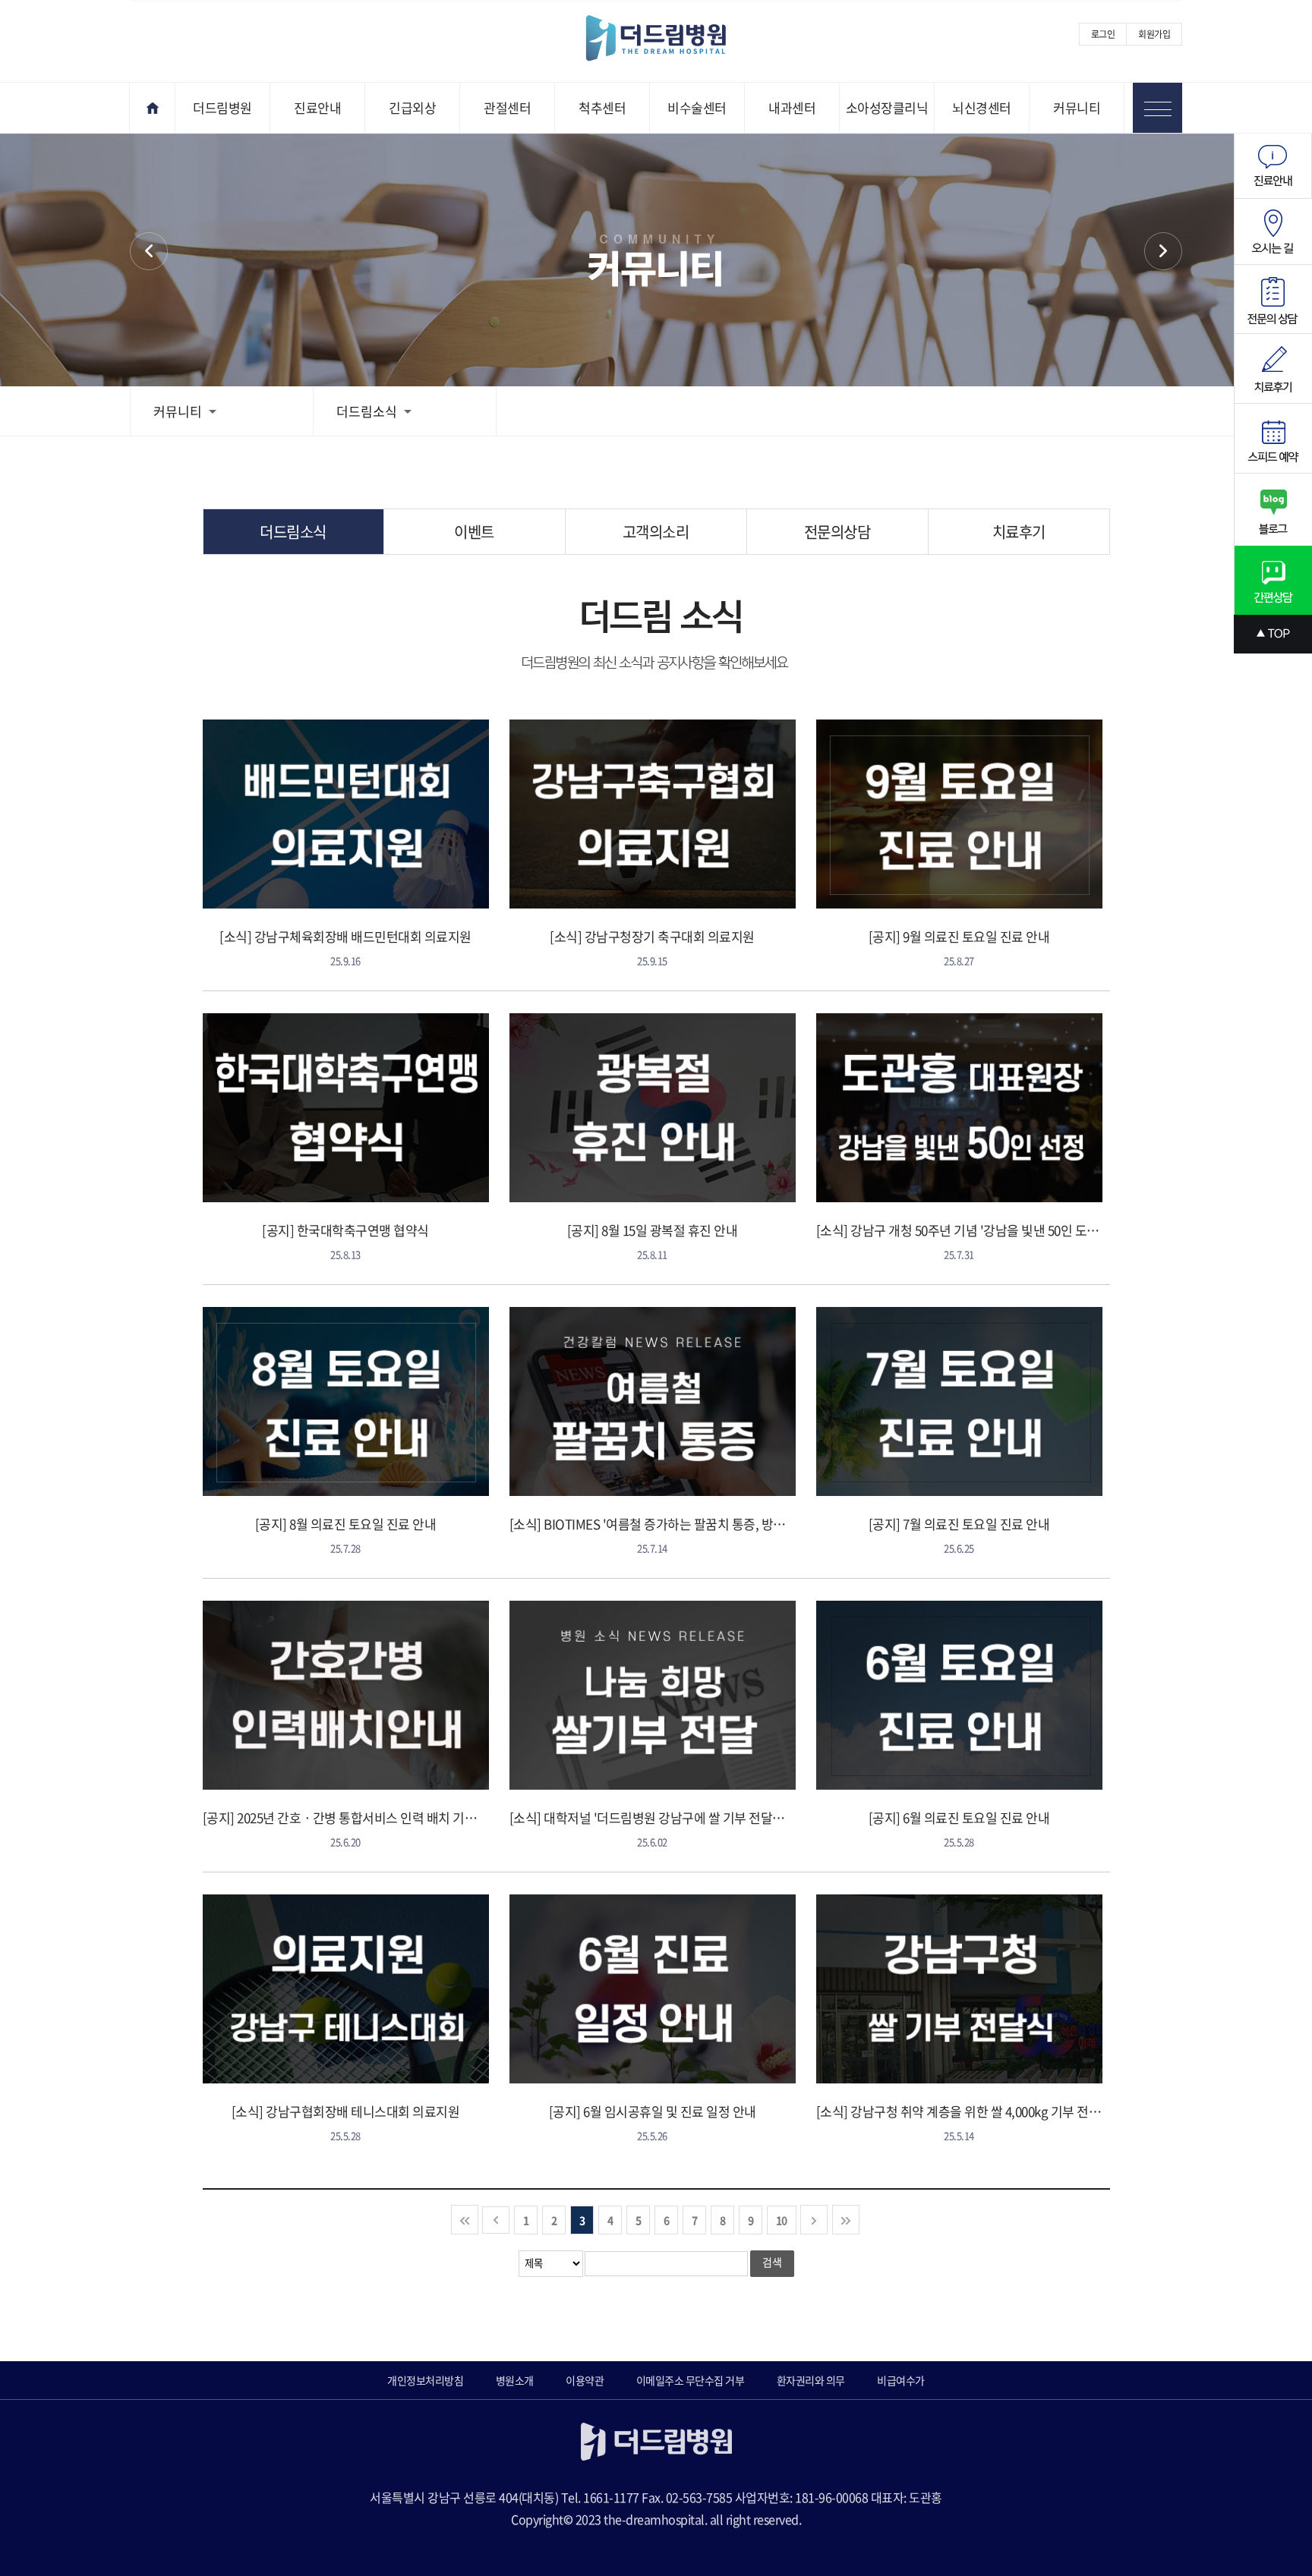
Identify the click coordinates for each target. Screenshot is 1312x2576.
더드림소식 (367, 411)
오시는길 (1273, 232)
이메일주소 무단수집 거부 (691, 2380)
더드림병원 (222, 107)
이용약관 (585, 2380)
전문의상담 (837, 532)
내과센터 (792, 107)
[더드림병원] (667, 39)
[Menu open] (1157, 108)
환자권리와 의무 (811, 2380)
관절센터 (507, 107)
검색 (772, 2262)
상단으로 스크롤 (1273, 634)
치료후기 (1019, 532)
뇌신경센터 (982, 107)
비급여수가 (901, 2380)
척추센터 (602, 107)
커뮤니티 (1077, 107)
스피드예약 (1273, 439)
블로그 (1273, 510)
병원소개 (515, 2380)
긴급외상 (412, 107)
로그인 (1103, 34)
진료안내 (317, 107)
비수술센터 (697, 107)
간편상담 (1273, 580)
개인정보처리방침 (425, 2380)
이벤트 (1163, 251)
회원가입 (1154, 34)
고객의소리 (656, 532)
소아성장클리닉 (887, 107)
